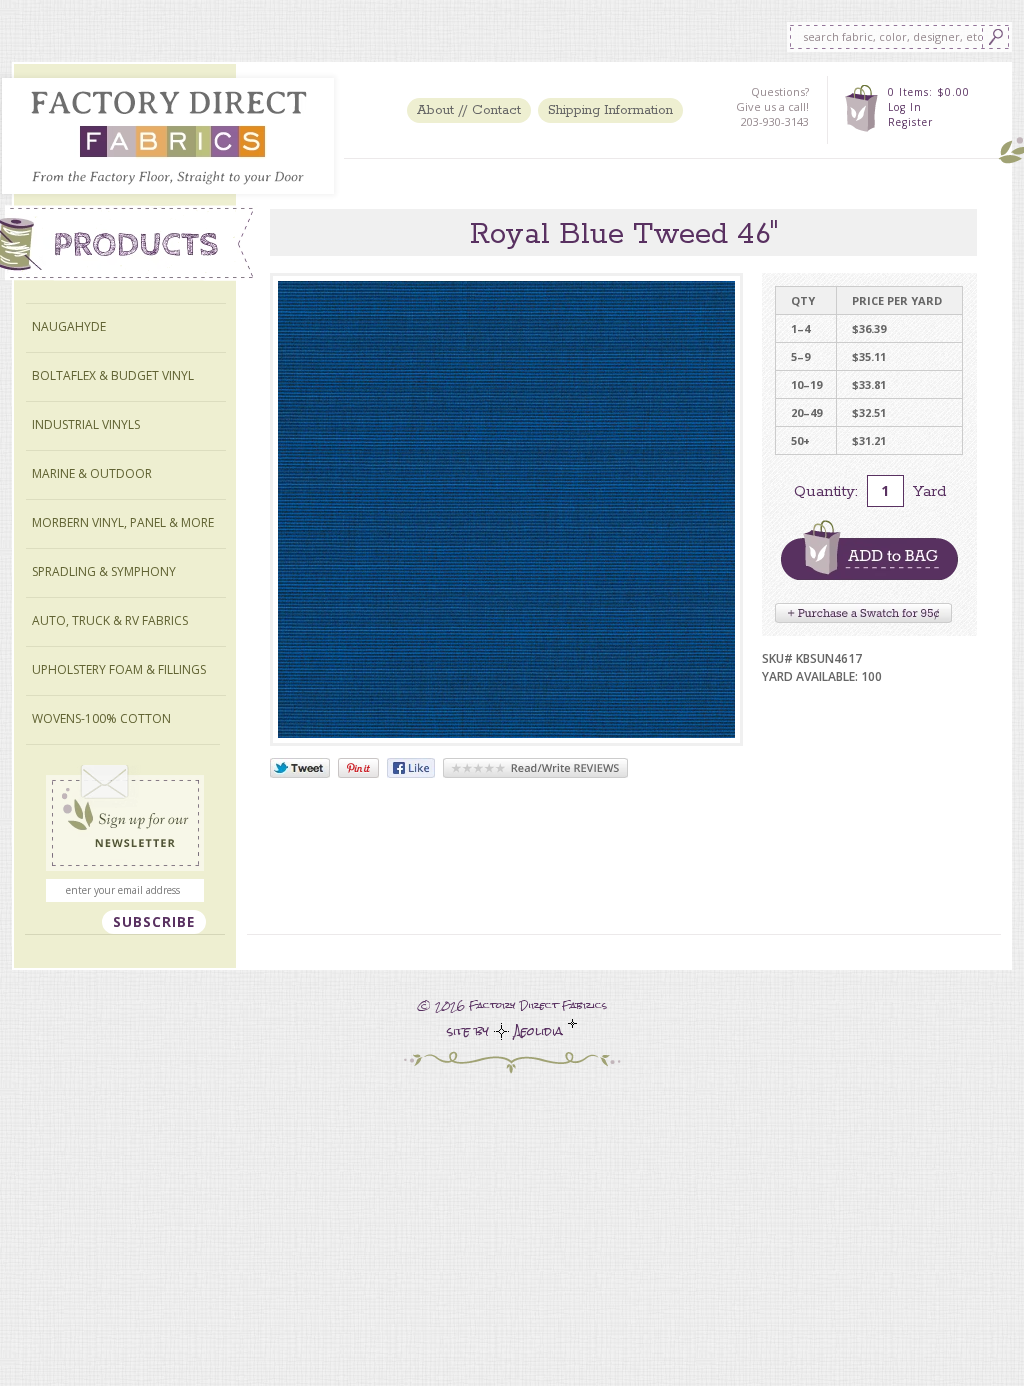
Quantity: (826, 491)
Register (910, 122)
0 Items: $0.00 (929, 92)
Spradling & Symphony (104, 571)
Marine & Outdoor (92, 473)
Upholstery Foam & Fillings (119, 669)
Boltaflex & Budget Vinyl (113, 375)
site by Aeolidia (507, 1031)
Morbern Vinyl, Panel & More (123, 522)
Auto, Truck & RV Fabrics (110, 620)
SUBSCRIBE (154, 922)
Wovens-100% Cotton (101, 718)
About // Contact (469, 110)
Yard (929, 491)
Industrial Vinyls (86, 424)
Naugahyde (69, 326)
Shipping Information (610, 110)
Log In (905, 107)
